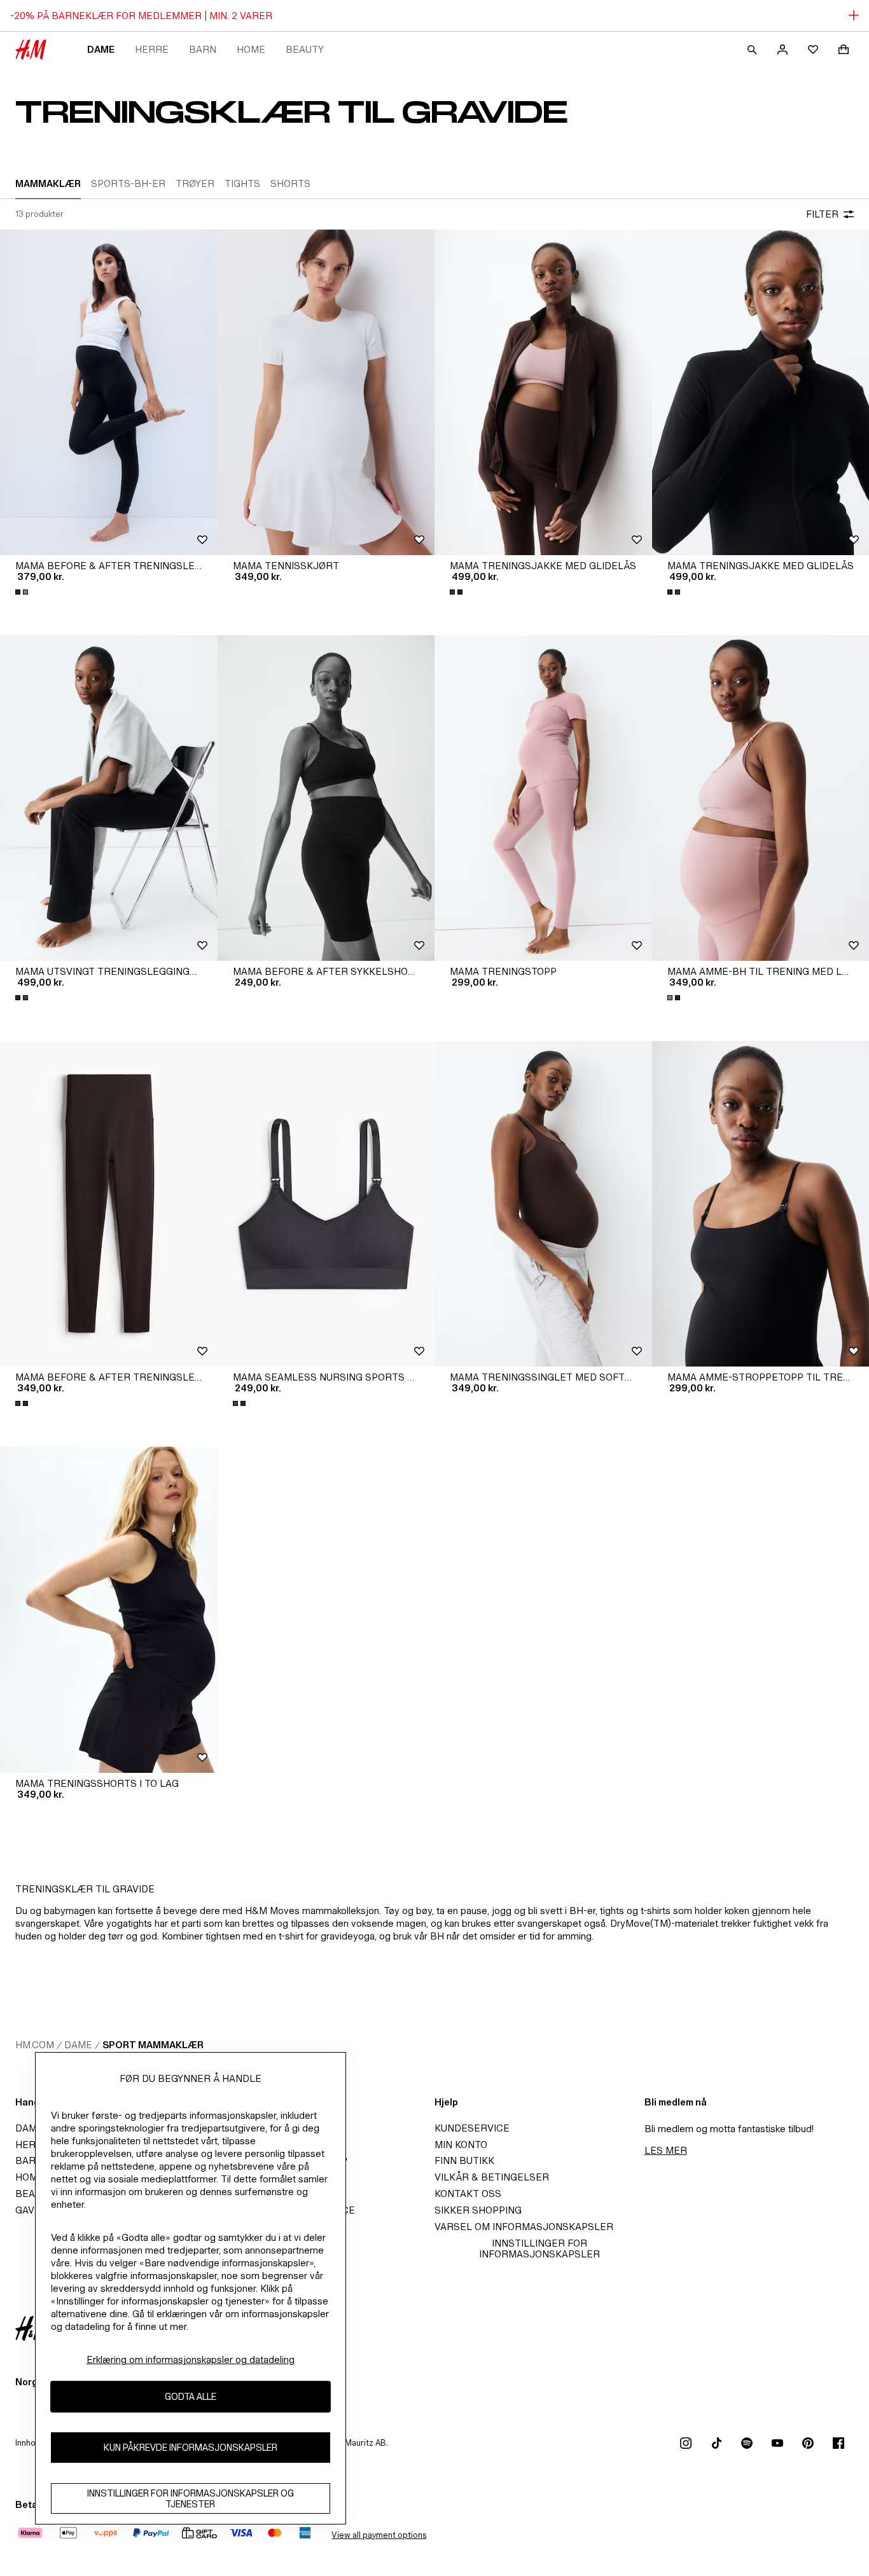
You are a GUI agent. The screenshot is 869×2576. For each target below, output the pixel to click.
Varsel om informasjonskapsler (524, 2227)
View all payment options (379, 2535)
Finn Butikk (464, 2160)
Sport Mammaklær (153, 2045)
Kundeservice (472, 2128)
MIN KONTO (461, 2145)
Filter (822, 214)
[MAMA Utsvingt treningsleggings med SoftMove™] (109, 798)
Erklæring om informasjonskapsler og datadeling (191, 2359)
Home (251, 49)
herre (152, 49)
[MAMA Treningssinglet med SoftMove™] (543, 1204)
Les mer (666, 2150)
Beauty (305, 49)
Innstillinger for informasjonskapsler (539, 2249)
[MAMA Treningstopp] (543, 798)
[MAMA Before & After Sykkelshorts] (326, 798)
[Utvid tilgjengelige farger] (23, 592)
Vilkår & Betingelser (492, 2177)
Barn (203, 49)
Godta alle (191, 2396)
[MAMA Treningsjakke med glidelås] (543, 392)
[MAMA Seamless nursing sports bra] (326, 1204)
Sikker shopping (478, 2210)
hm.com (35, 2045)
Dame (101, 49)
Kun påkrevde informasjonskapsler (191, 2447)
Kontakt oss (468, 2194)
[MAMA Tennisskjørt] (326, 392)
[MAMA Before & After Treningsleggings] (109, 392)
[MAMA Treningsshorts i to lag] (109, 1609)
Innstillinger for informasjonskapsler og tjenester (191, 2498)
